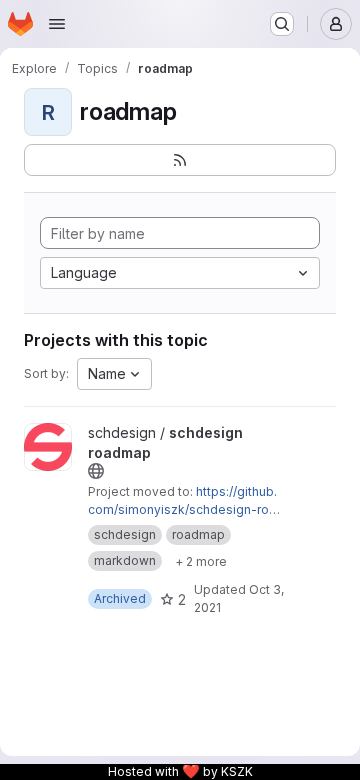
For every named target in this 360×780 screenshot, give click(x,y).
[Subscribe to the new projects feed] (180, 160)
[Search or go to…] (282, 24)
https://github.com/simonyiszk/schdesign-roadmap (182, 509)
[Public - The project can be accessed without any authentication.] (96, 471)
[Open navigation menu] (57, 24)
